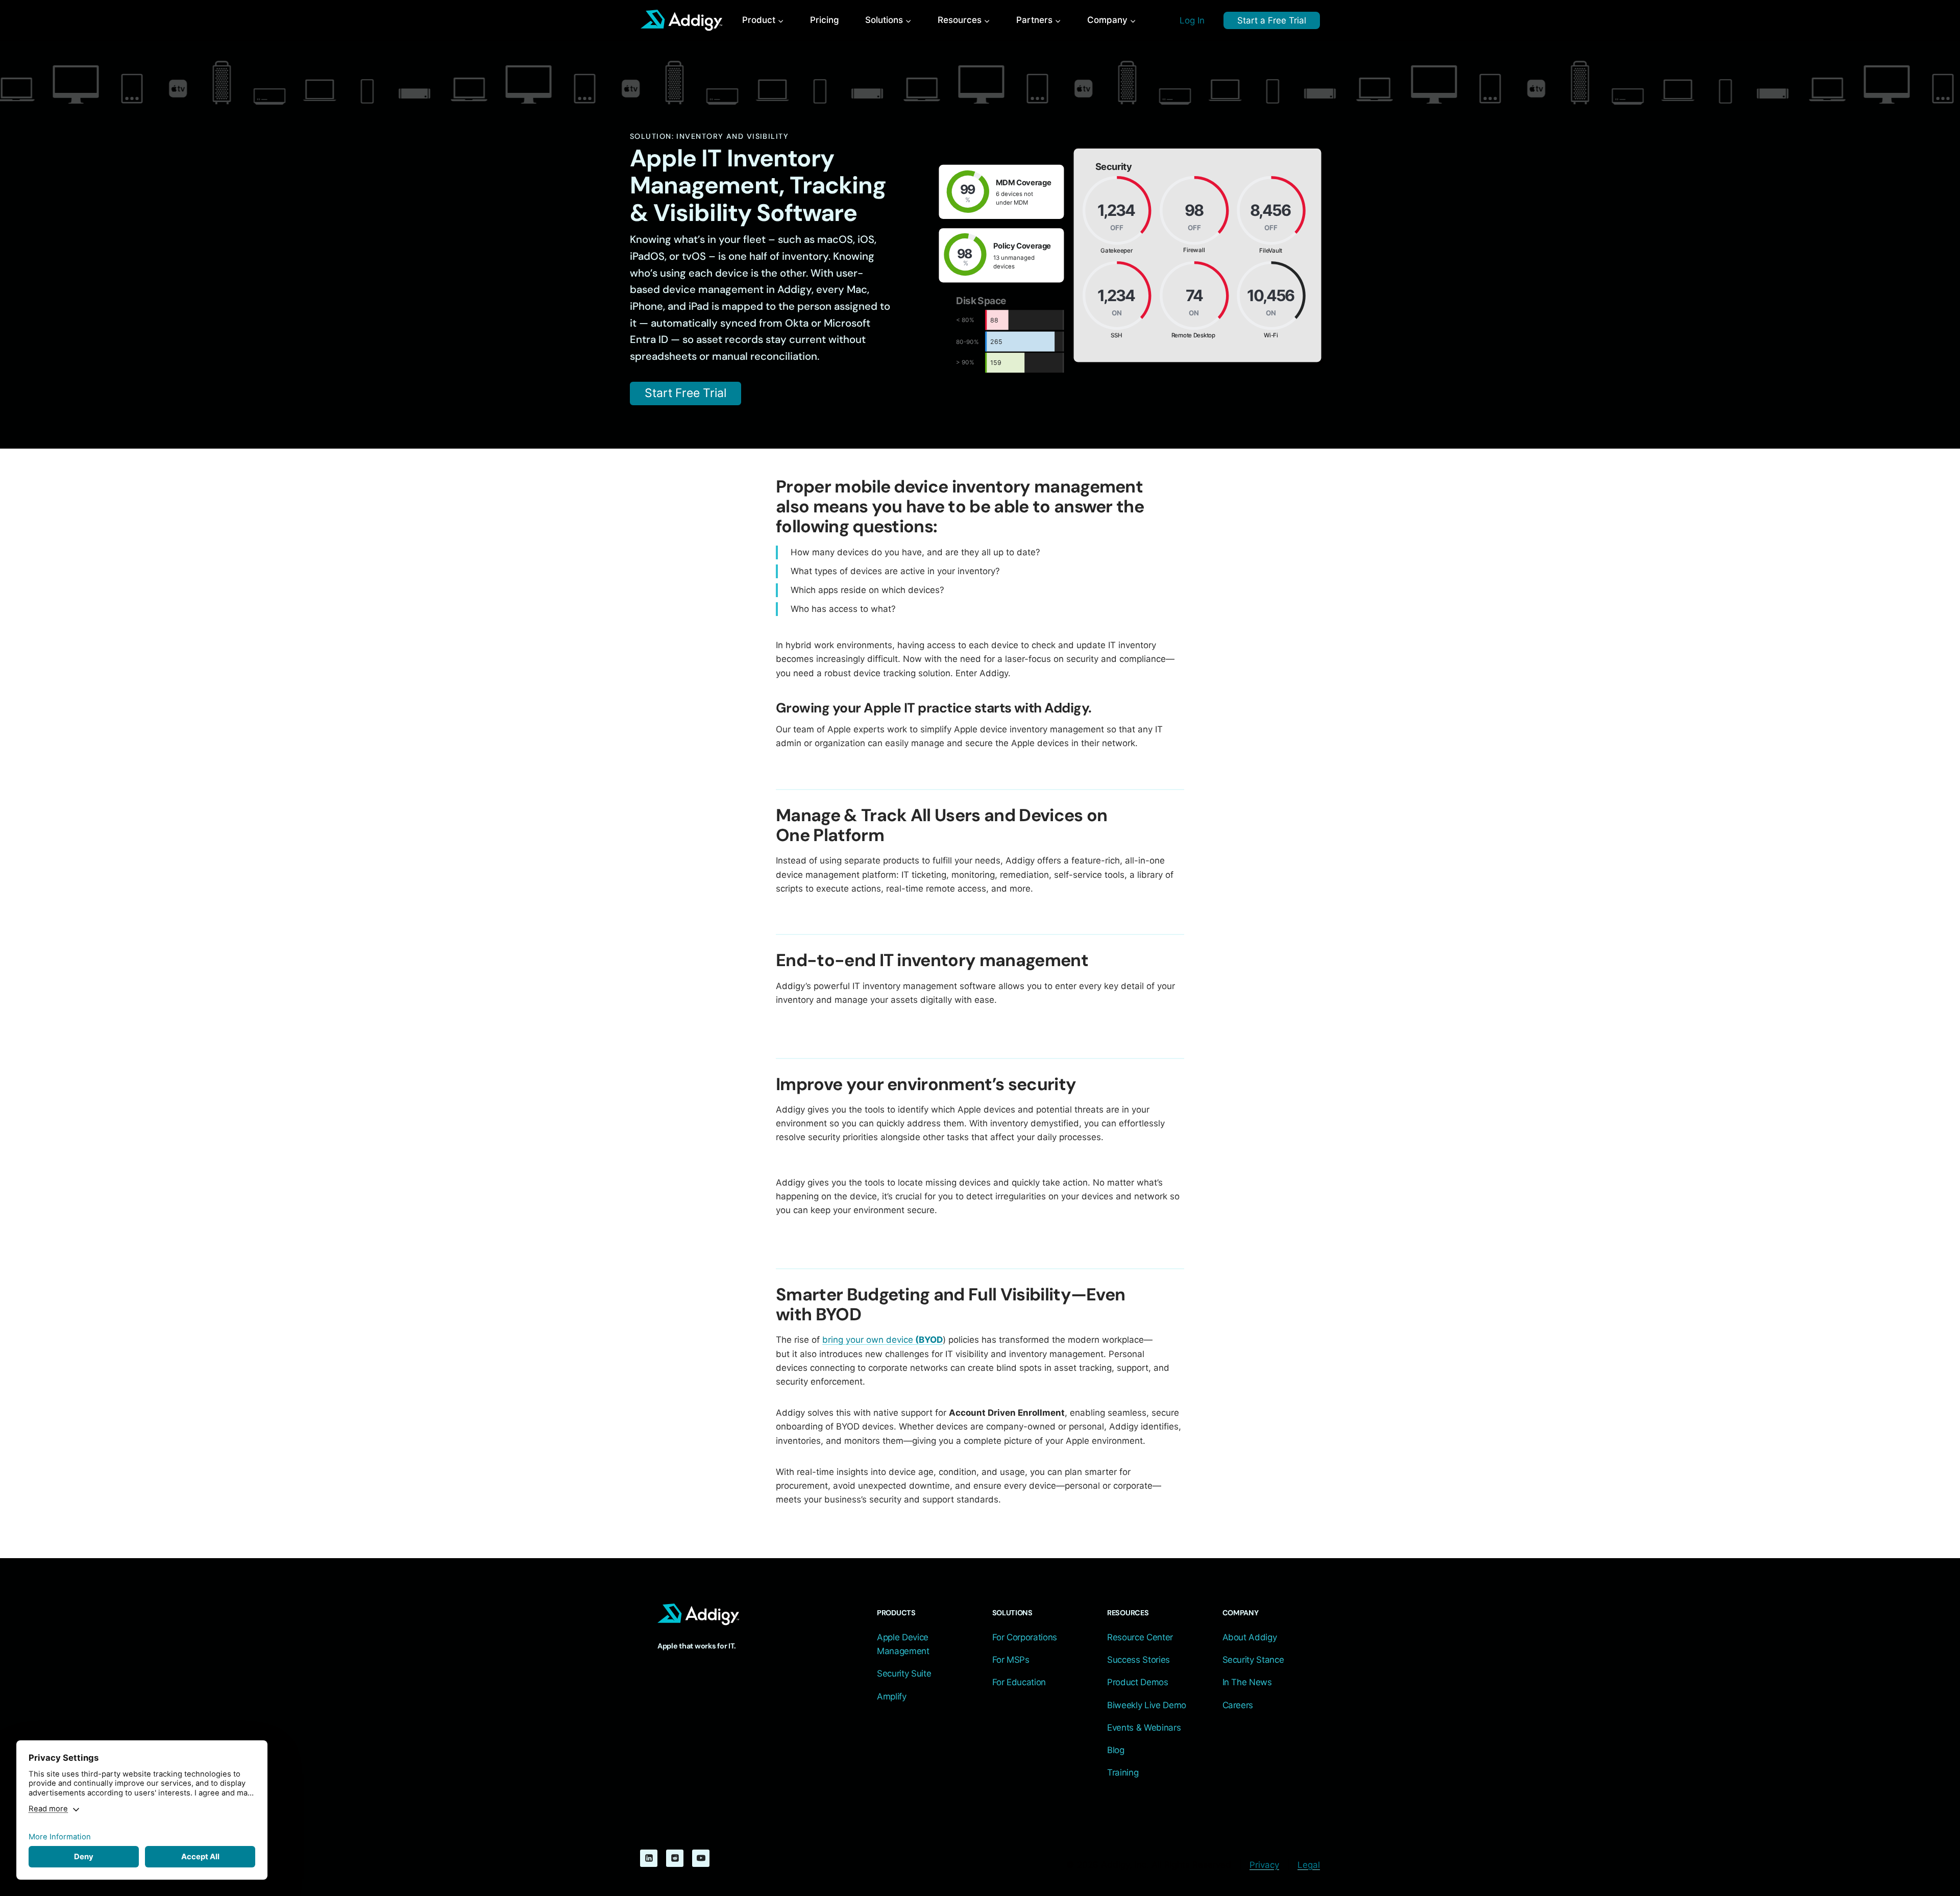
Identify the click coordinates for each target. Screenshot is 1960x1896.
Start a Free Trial (1272, 20)
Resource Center (1140, 1637)
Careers (1238, 1705)
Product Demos (1138, 1682)
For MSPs (1011, 1660)
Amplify (892, 1696)
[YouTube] (701, 1858)
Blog (1116, 1750)
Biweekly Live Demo (1147, 1705)
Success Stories (1138, 1660)
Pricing (825, 20)
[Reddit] (675, 1858)
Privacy (1264, 1865)
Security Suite (904, 1673)
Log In (1192, 20)
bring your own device (883, 1340)
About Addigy (1250, 1637)
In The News (1247, 1682)
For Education (1019, 1682)
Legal (1309, 1865)
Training (1123, 1772)
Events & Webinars (1144, 1728)
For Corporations (1025, 1637)
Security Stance (1253, 1660)
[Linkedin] (649, 1858)
